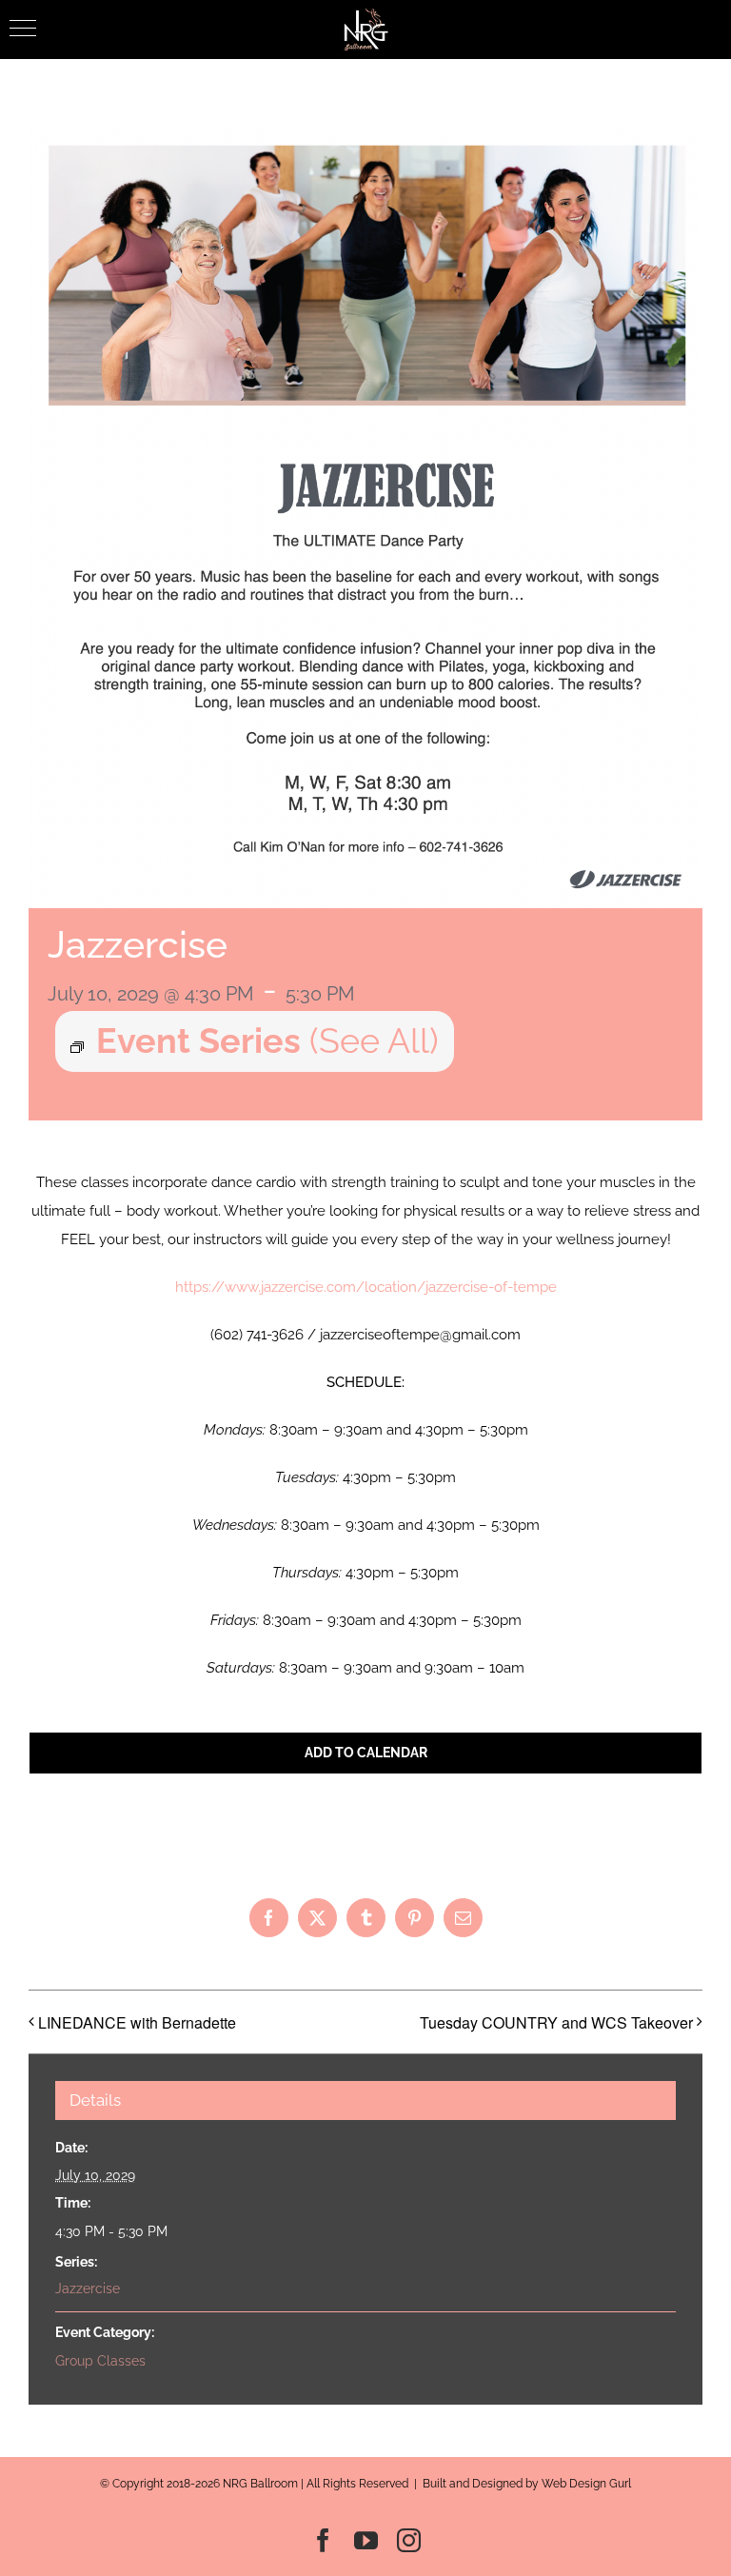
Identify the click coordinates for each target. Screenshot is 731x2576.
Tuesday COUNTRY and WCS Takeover (556, 2022)
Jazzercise (88, 2289)
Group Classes (100, 2361)
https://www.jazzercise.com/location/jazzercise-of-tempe (366, 1287)
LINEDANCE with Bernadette (137, 2022)
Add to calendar (366, 1753)
